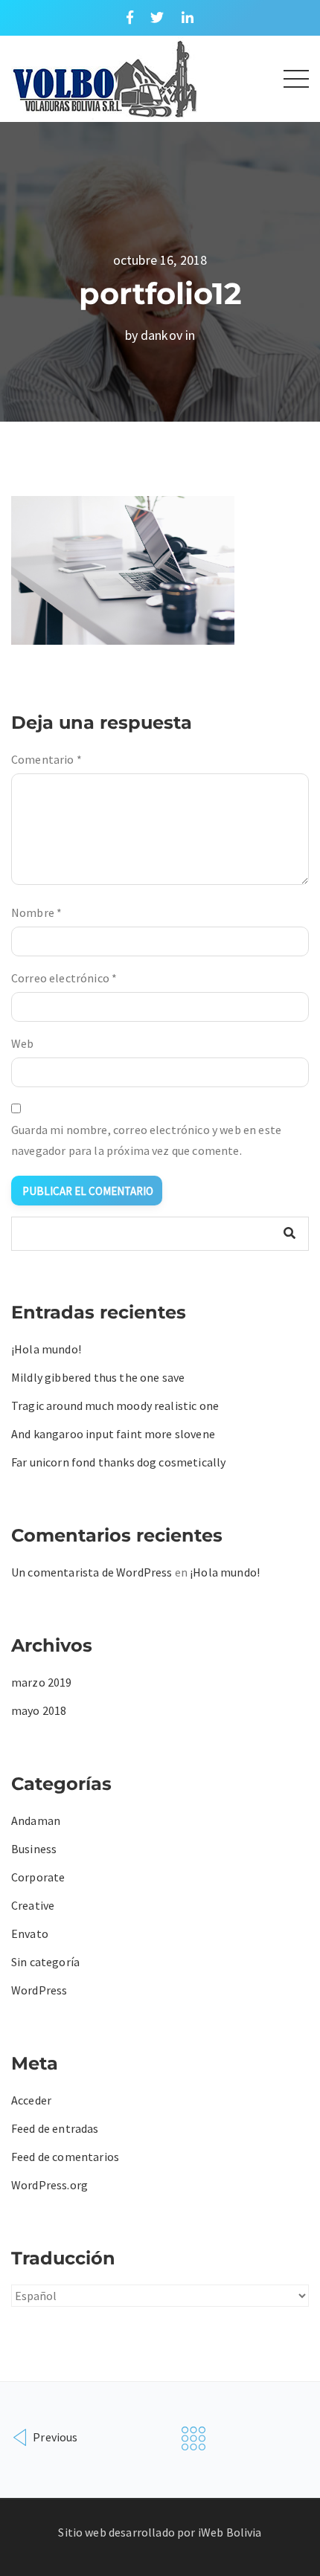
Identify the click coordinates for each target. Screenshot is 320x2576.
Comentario (47, 759)
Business (34, 1849)
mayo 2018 (39, 1710)
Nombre (36, 912)
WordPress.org (49, 2185)
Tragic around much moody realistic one (115, 1405)
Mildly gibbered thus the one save (98, 1377)
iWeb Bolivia (230, 2532)
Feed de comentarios (65, 2157)
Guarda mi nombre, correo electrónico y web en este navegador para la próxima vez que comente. (146, 1140)
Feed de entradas (55, 2128)
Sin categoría (45, 1962)
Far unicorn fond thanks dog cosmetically (118, 1462)
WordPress (39, 1990)
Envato (30, 1933)
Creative (33, 1905)
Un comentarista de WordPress (92, 1572)
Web (22, 1043)
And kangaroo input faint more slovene (113, 1434)
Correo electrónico (64, 978)
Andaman (36, 1820)
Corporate (38, 1877)
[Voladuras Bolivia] (104, 77)
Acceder (31, 2100)
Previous (54, 2437)
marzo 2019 (42, 1682)
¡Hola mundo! (46, 1349)
